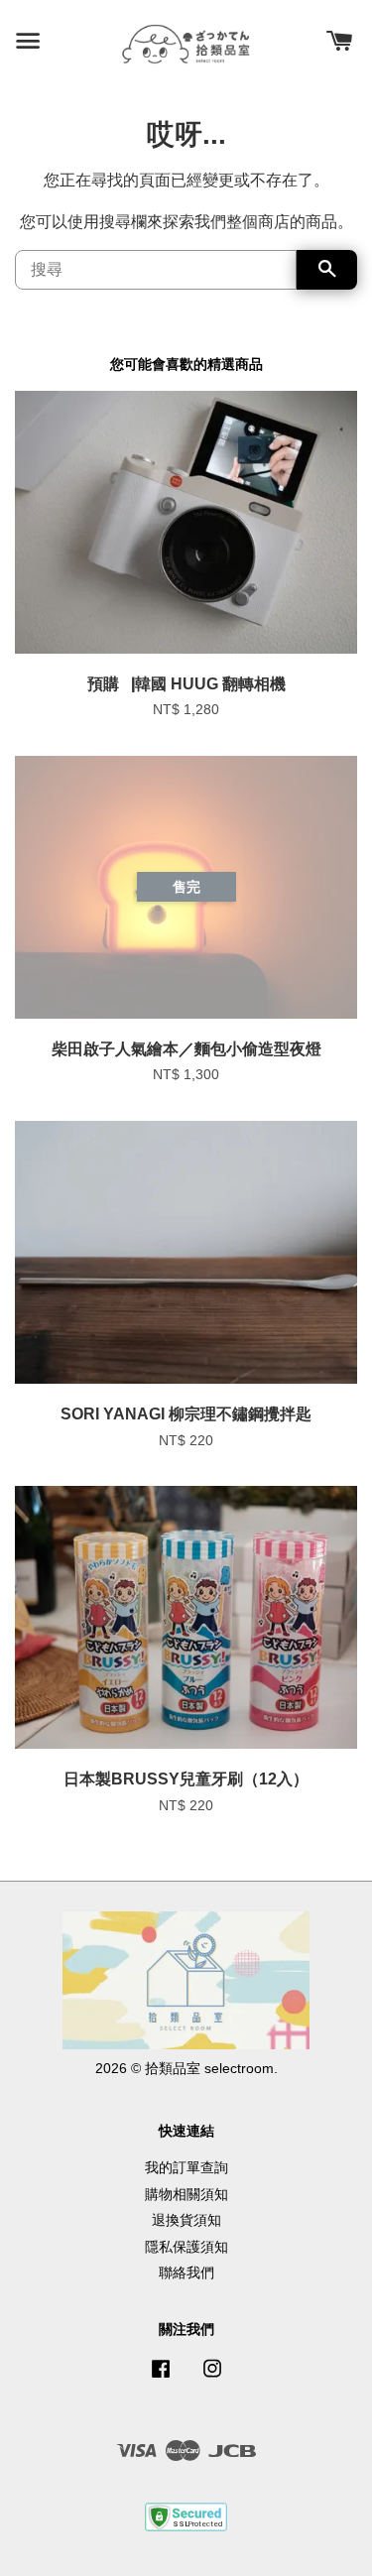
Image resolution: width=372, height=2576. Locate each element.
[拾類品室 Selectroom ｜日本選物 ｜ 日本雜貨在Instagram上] (212, 2378)
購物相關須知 (186, 2195)
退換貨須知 (186, 2220)
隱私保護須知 (186, 2247)
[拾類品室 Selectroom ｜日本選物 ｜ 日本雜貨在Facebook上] (161, 2378)
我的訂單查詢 (186, 2168)
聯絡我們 (186, 2273)
